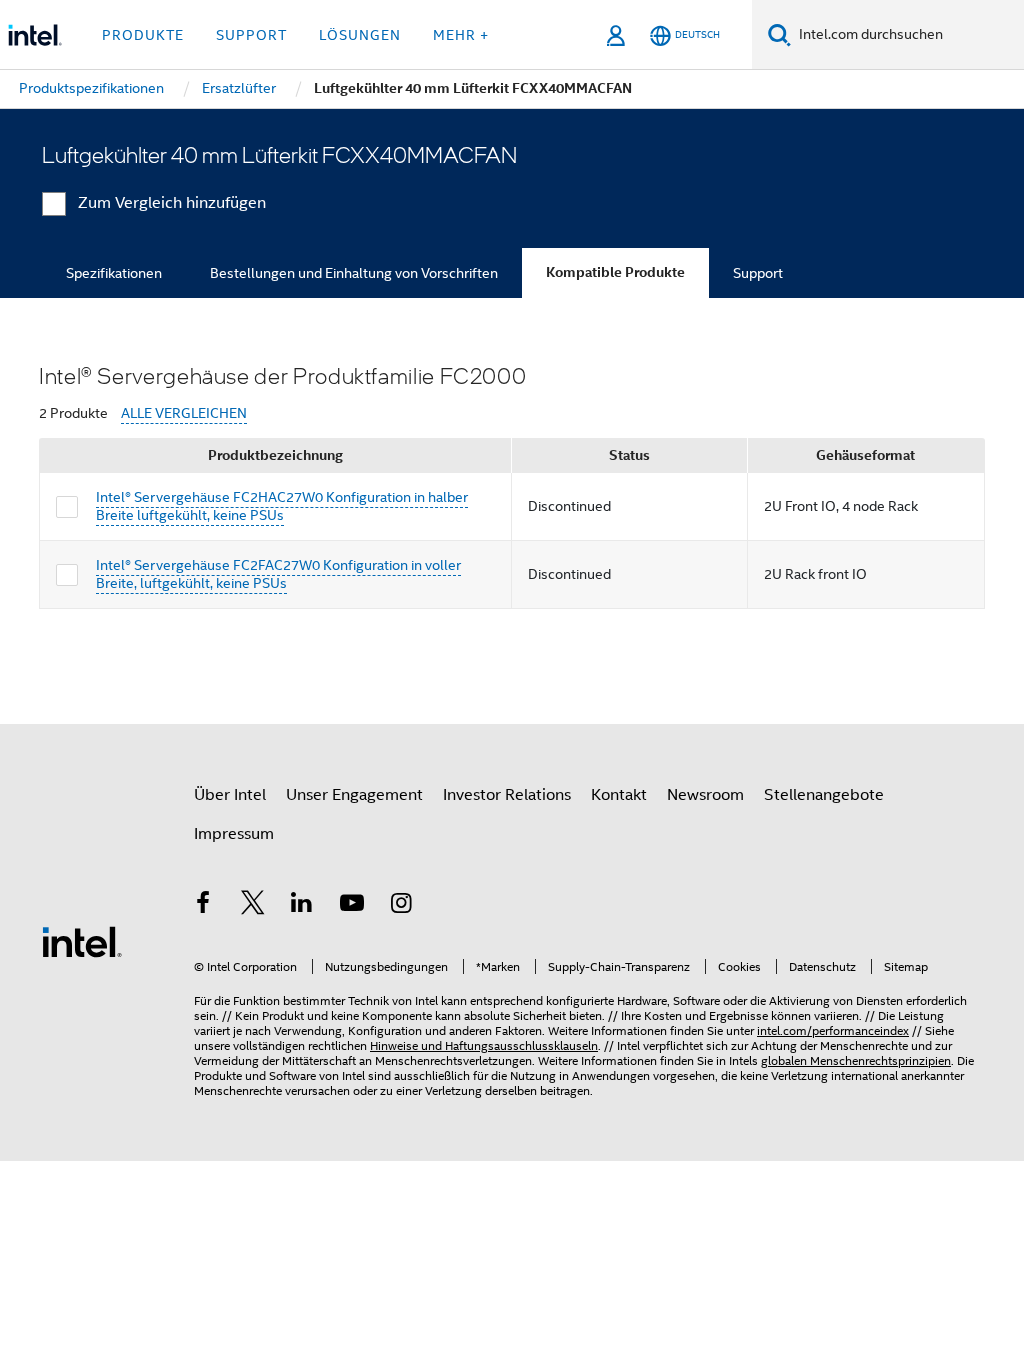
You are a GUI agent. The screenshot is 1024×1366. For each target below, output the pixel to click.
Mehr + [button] (461, 35)
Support (758, 273)
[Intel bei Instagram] (401, 906)
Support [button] (251, 35)
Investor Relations (507, 795)
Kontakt (619, 795)
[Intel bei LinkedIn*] (302, 906)
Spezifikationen (114, 273)
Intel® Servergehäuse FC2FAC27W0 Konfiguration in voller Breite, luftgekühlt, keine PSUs (278, 574)
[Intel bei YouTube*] (352, 906)
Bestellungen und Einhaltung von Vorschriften (354, 273)
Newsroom (705, 795)
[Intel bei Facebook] (203, 906)
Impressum (234, 834)
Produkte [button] (143, 35)
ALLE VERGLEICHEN (184, 413)
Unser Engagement (354, 795)
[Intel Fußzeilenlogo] (82, 941)
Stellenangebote (824, 795)
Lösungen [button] (360, 35)
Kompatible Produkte (615, 272)
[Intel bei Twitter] (253, 906)
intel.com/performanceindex (833, 1030)
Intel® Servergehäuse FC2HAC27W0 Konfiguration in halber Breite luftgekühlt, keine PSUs (282, 506)
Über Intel (230, 795)
